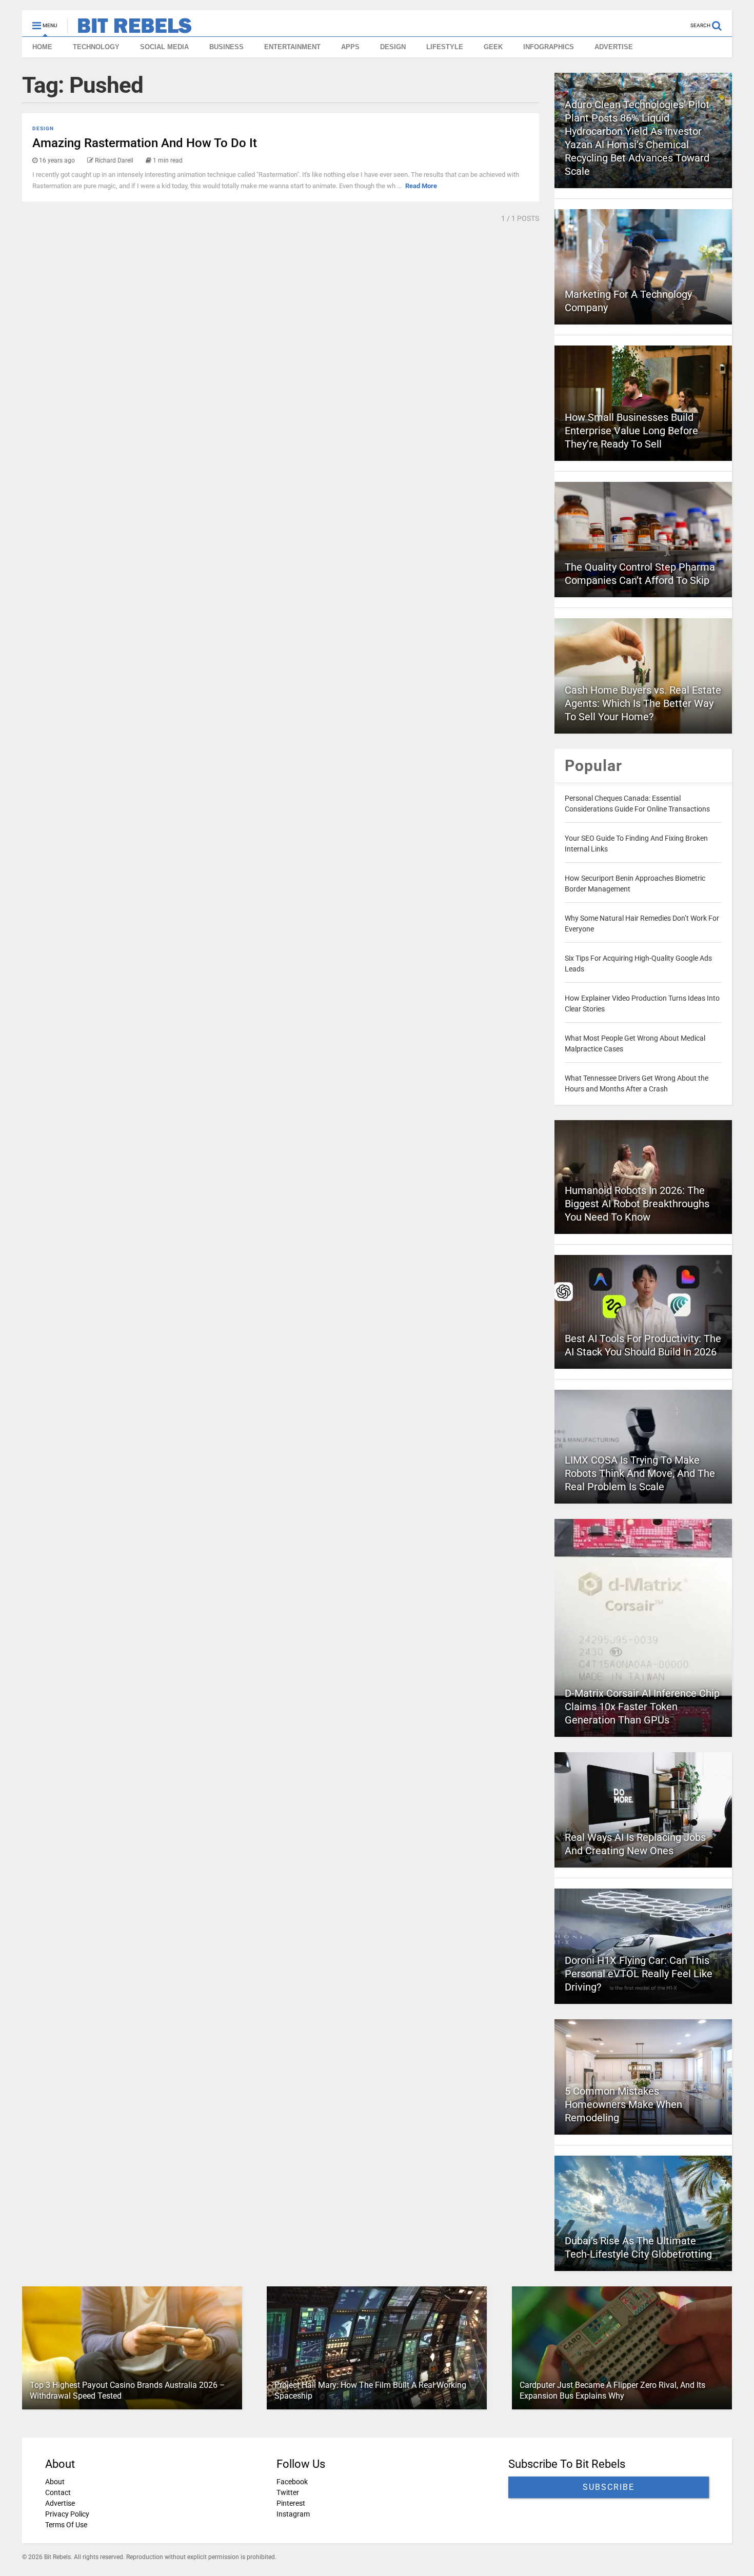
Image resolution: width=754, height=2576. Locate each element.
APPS (350, 47)
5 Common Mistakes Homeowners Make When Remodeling (623, 2104)
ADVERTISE (614, 47)
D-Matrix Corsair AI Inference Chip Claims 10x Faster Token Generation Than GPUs (642, 1707)
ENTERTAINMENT (292, 47)
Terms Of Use (66, 2525)
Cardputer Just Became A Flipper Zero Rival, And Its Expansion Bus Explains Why (612, 2390)
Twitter (288, 2492)
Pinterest (291, 2503)
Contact (58, 2492)
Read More (421, 186)
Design (43, 128)
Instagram (293, 2514)
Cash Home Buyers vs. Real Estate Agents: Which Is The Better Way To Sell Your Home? (643, 703)
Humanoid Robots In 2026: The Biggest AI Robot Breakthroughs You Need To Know (637, 1204)
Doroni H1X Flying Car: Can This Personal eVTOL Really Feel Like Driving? (639, 1974)
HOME (42, 47)
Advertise (60, 2503)
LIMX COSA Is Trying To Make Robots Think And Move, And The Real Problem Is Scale (640, 1473)
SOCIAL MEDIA (164, 47)
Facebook (292, 2482)
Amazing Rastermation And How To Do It (145, 143)
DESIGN (393, 47)
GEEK (493, 47)
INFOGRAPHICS (549, 47)
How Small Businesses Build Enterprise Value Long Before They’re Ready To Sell (631, 431)
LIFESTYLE (445, 47)
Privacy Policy (67, 2514)
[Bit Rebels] (130, 29)
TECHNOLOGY (96, 47)
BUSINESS (226, 47)
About (55, 2482)
